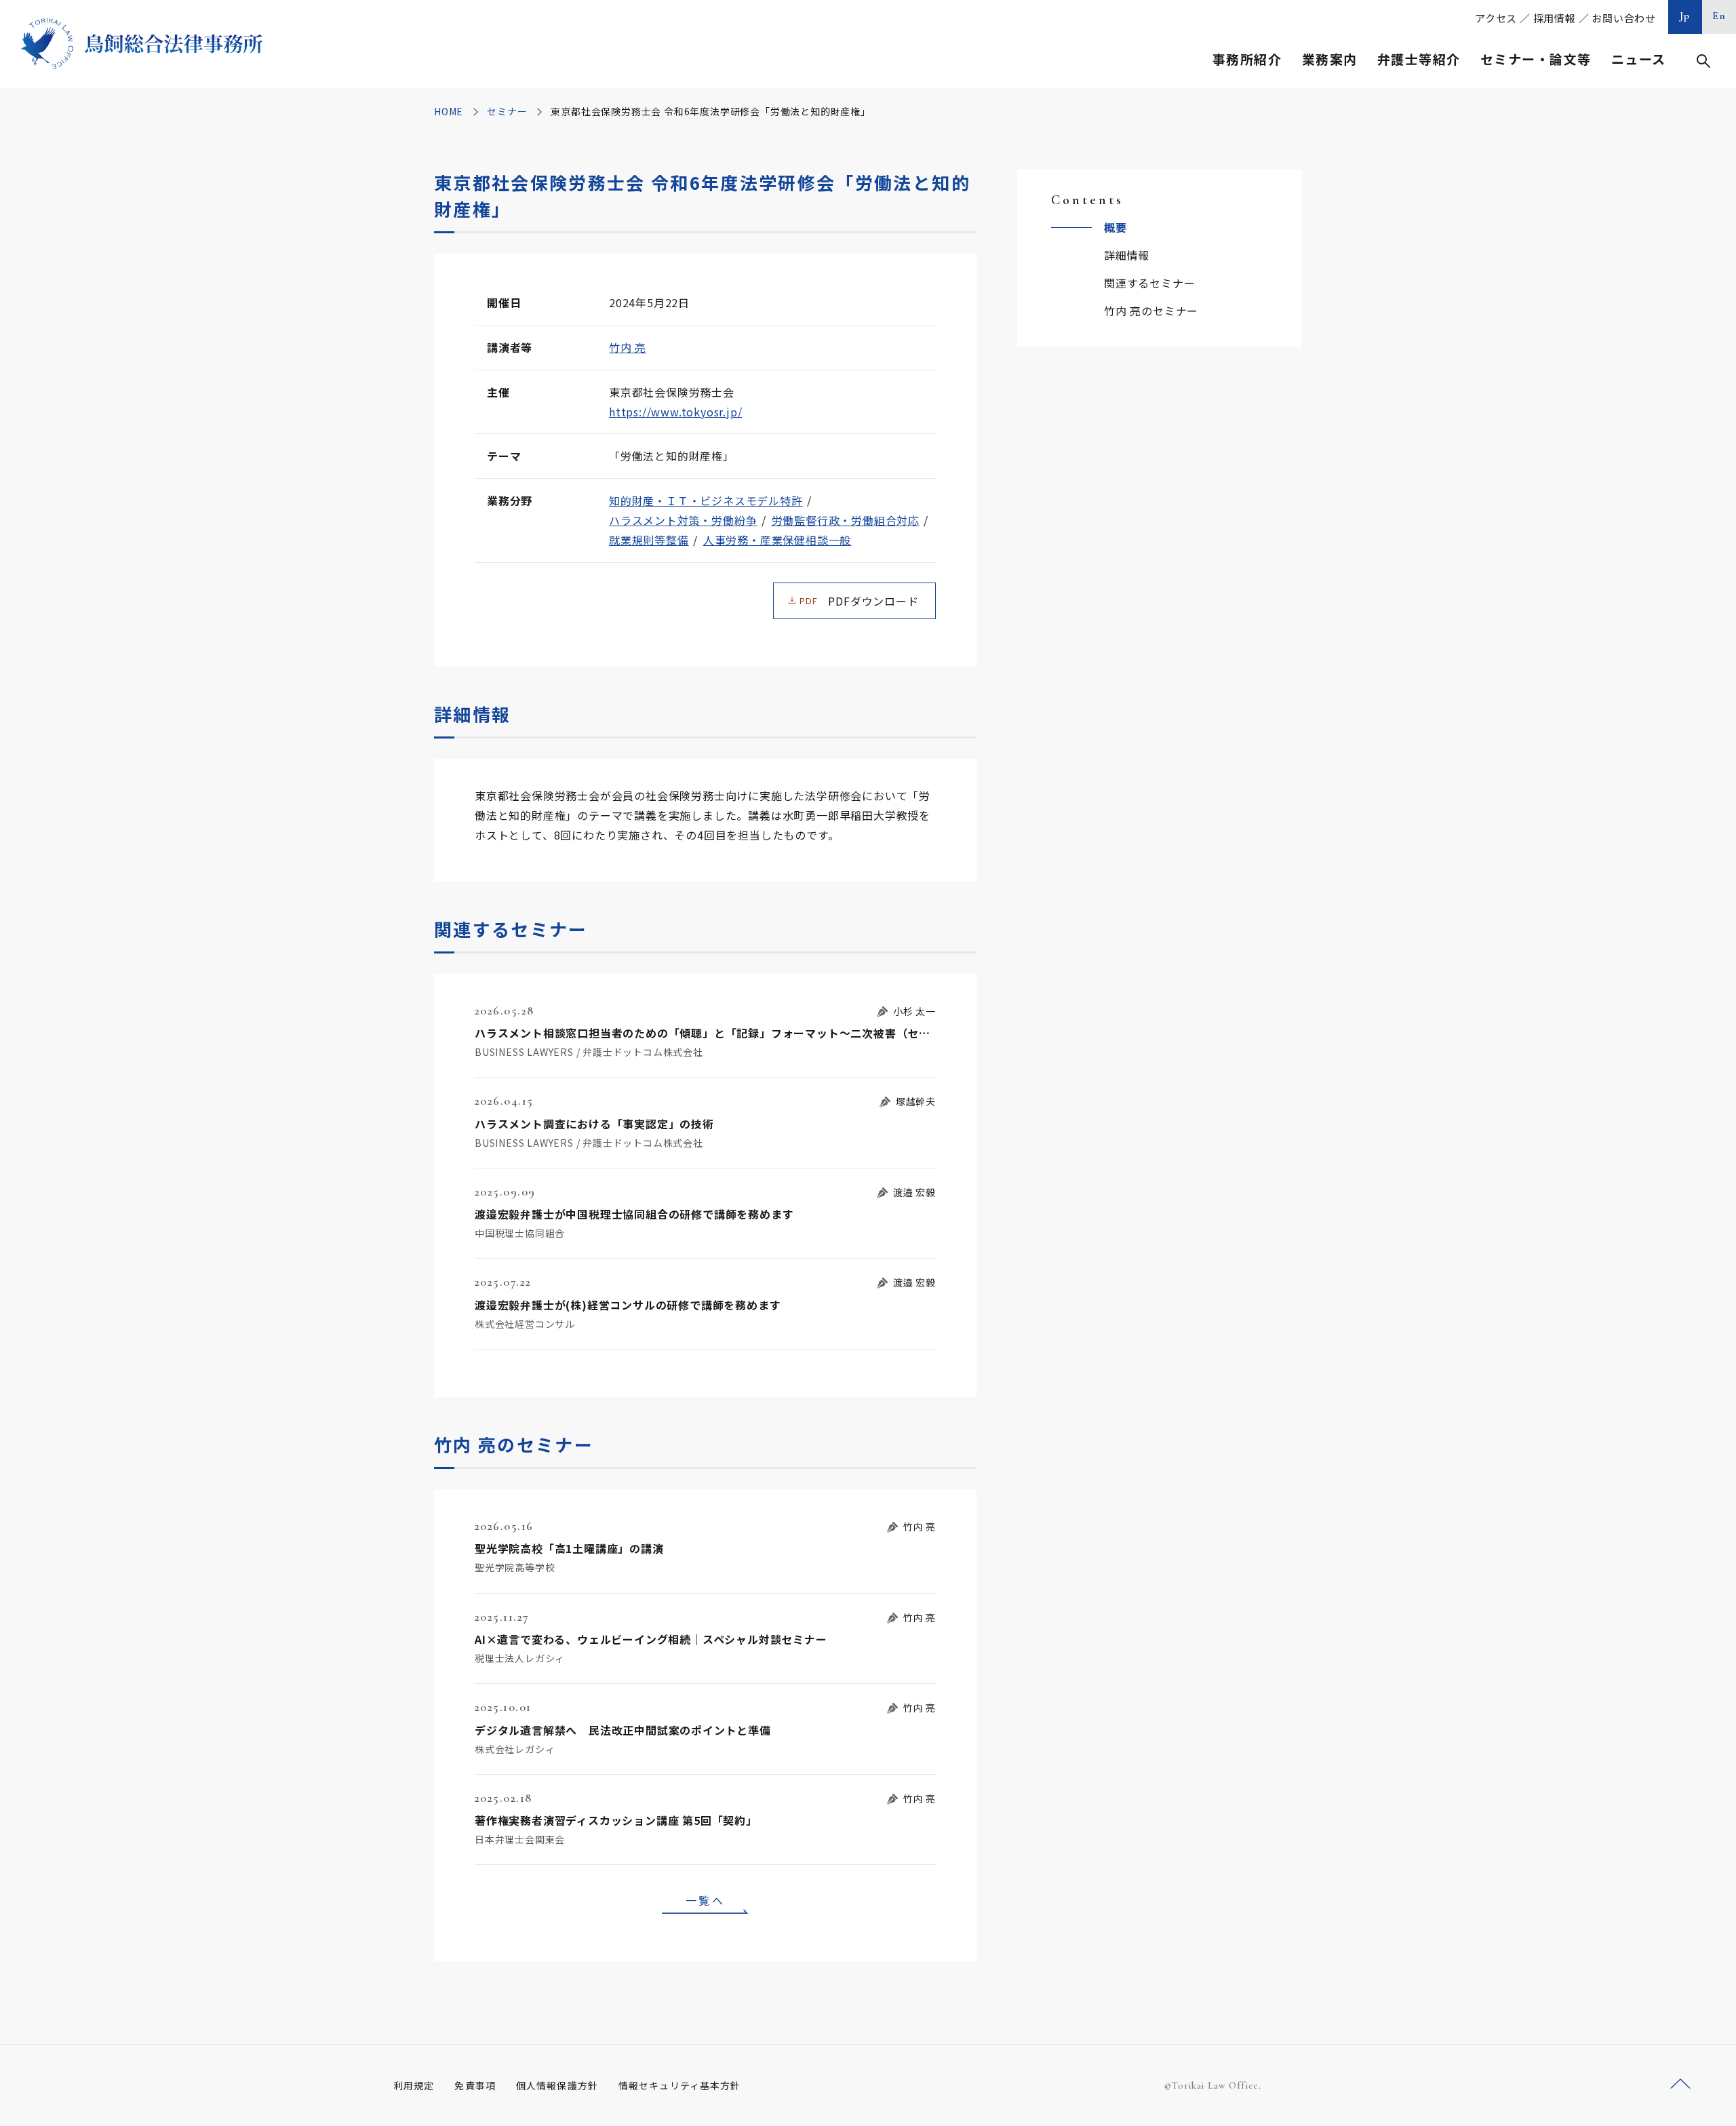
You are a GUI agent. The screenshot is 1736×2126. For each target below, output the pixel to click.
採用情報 (1555, 18)
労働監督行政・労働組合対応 (846, 520)
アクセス (1496, 18)
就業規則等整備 (649, 540)
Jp (1685, 16)
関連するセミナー (1149, 283)
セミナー (507, 111)
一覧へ (705, 1900)
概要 (1116, 227)
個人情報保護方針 (557, 2085)
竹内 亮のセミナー (1151, 311)
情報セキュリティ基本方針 (679, 2085)
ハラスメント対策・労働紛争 (683, 520)
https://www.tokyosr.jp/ (675, 412)
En (1719, 16)
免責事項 (475, 2085)
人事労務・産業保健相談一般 (777, 540)
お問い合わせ (1624, 18)
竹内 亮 (628, 347)
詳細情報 (1127, 255)
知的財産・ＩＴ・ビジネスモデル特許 (706, 500)
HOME (449, 111)
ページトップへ (1680, 2084)
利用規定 (414, 2085)
